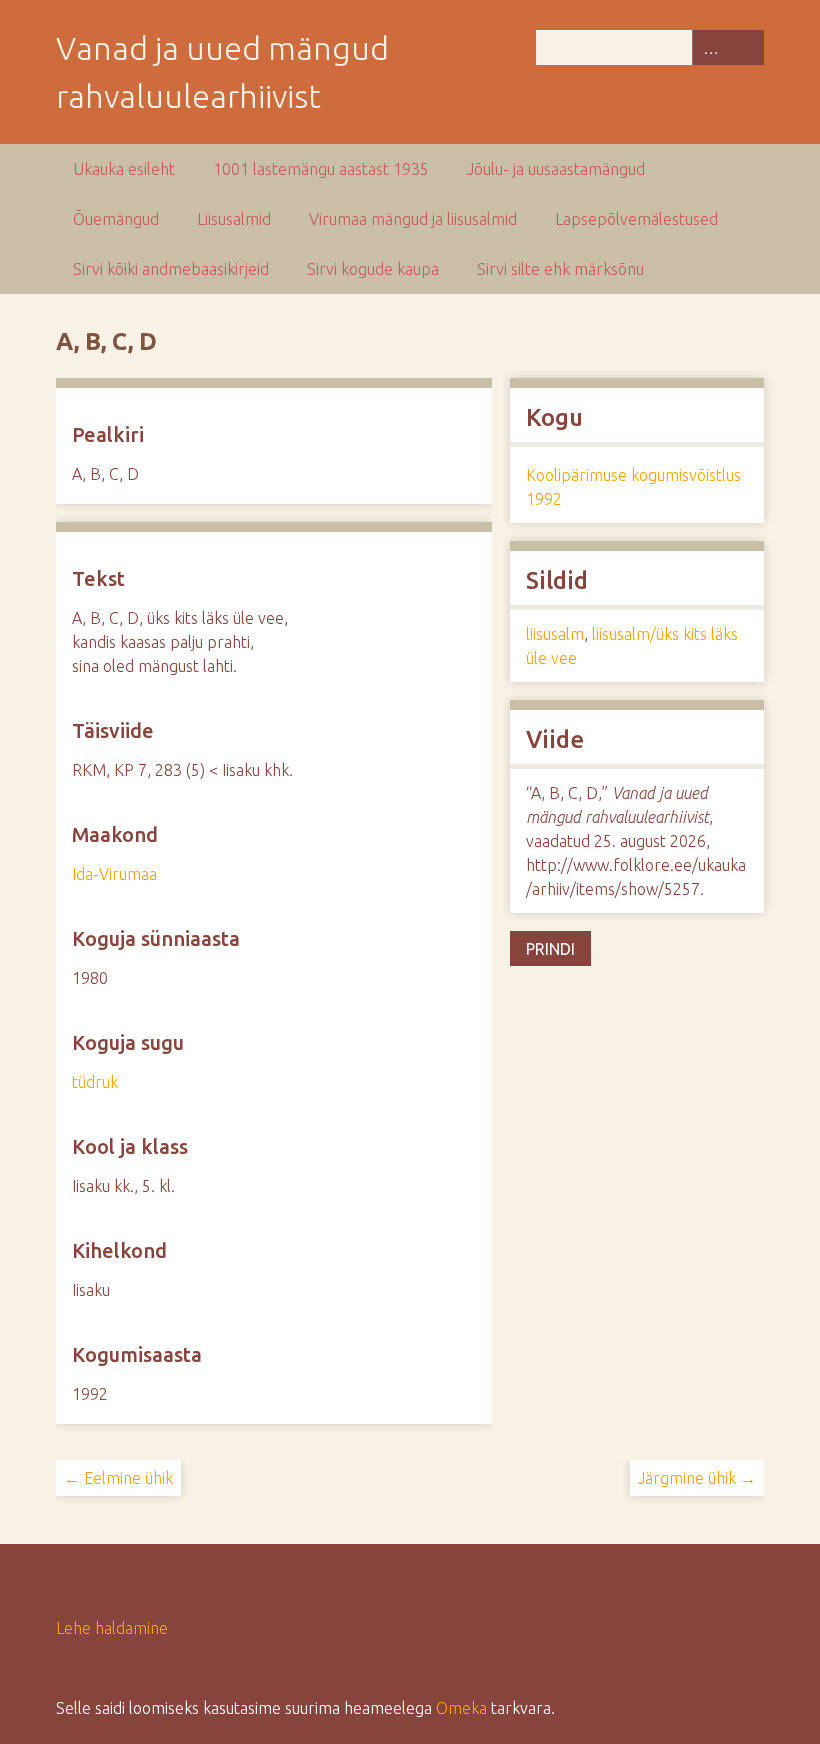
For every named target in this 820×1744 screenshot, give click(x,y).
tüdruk (95, 1082)
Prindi (550, 949)
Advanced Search (710, 47)
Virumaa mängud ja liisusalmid (413, 219)
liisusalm (555, 634)
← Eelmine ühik (118, 1478)
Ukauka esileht (124, 169)
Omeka (461, 1708)
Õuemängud (116, 219)
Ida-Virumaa (114, 874)
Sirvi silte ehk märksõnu (560, 269)
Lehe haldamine (112, 1628)
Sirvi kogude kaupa (373, 269)
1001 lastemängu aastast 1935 (321, 169)
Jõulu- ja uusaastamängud (556, 169)
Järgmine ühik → (697, 1478)
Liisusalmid (234, 219)
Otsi (746, 47)
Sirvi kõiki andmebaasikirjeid (171, 269)
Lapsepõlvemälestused (636, 219)
